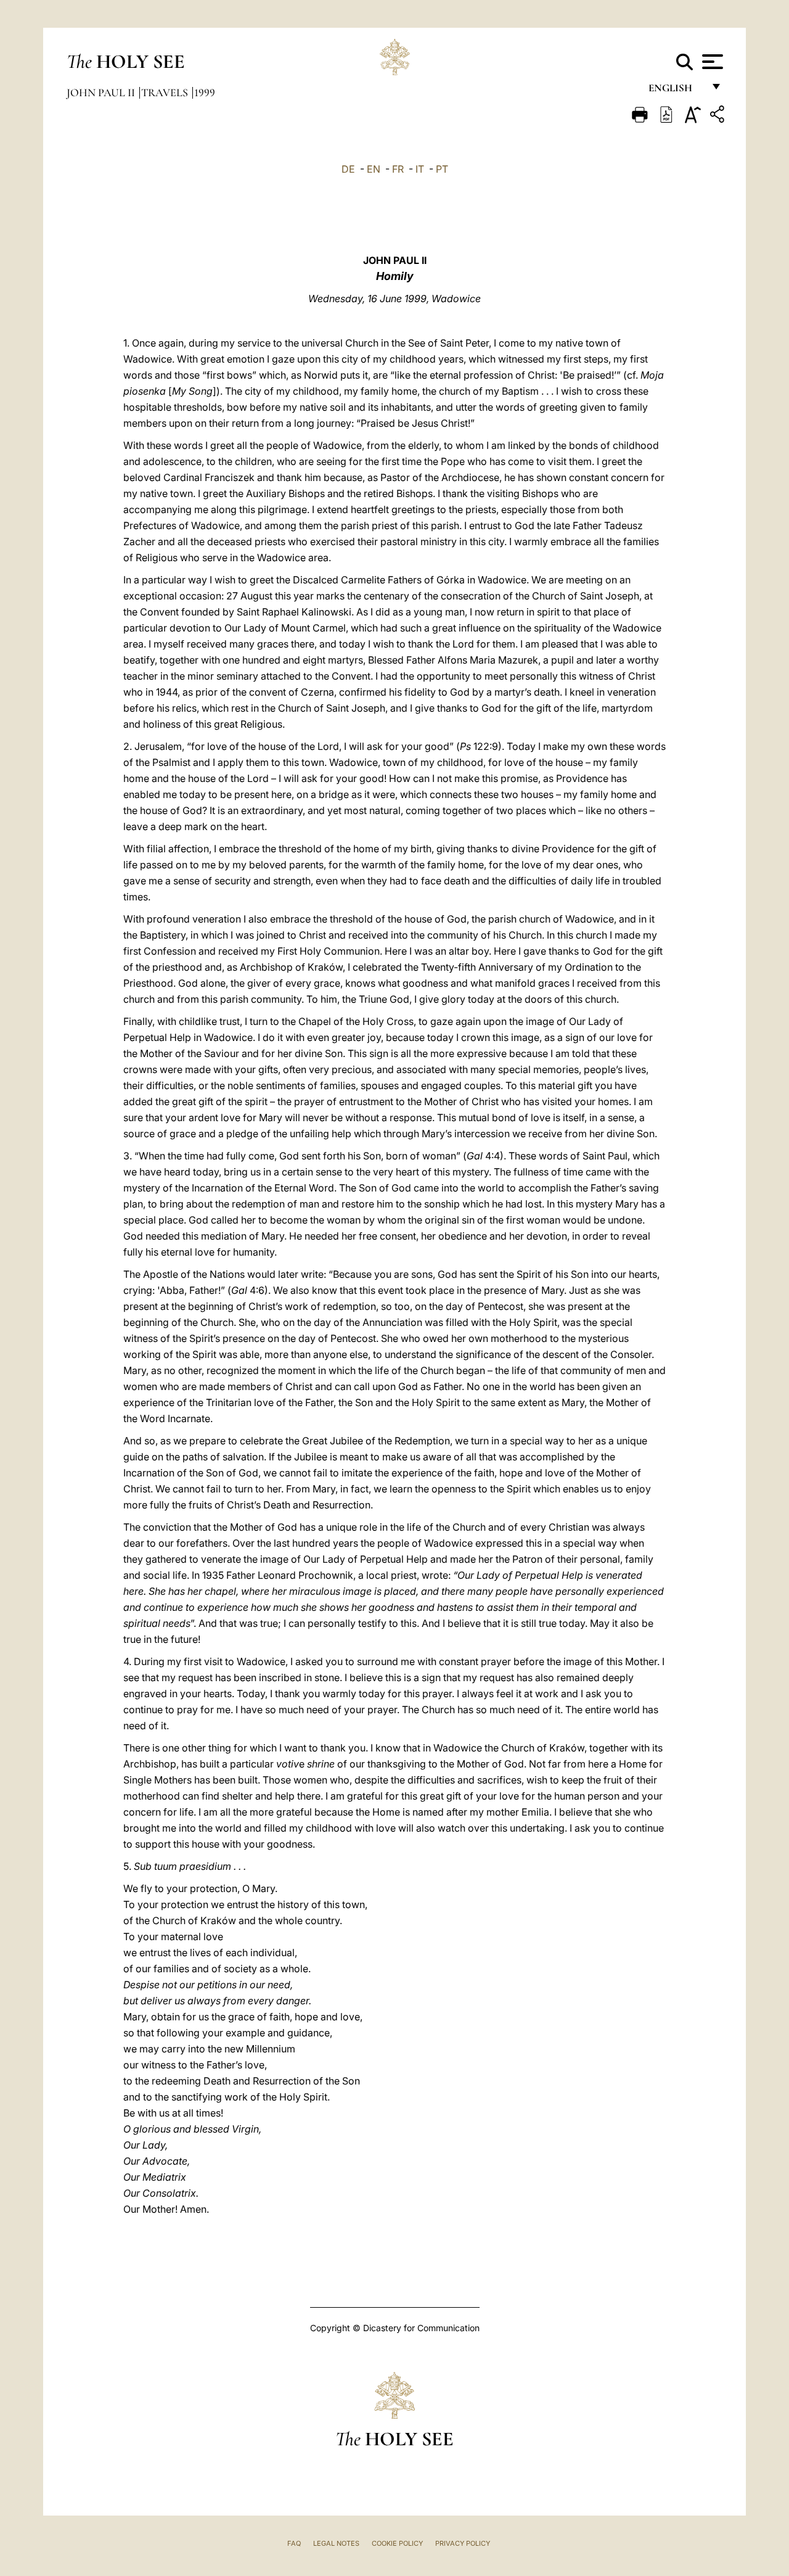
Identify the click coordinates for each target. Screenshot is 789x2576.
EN (374, 169)
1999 (205, 93)
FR (398, 169)
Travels (166, 93)
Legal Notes (336, 2543)
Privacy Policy (463, 2543)
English (676, 91)
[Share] (719, 116)
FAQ (294, 2543)
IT (420, 169)
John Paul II (102, 93)
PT (442, 169)
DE (348, 169)
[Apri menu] (711, 62)
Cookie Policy (397, 2543)
